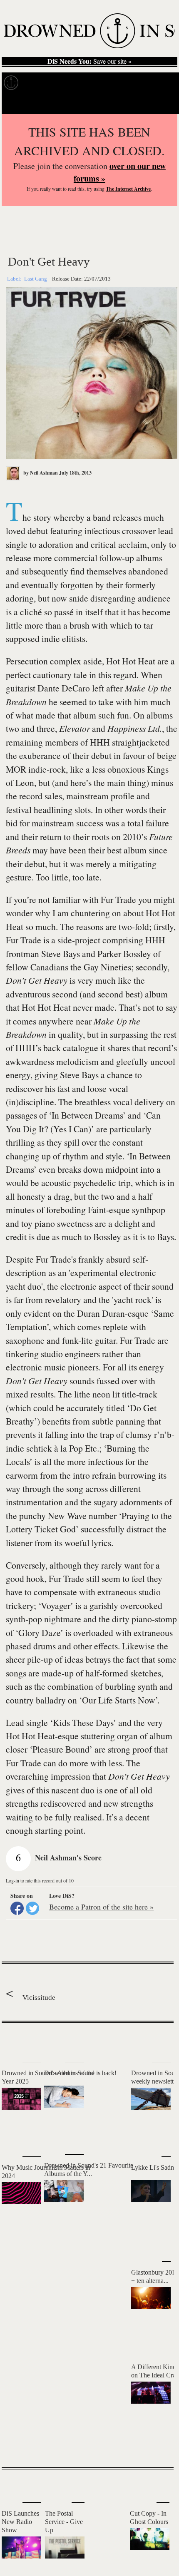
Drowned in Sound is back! (80, 2073)
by (40, 473)
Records (41, 83)
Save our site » (89, 61)
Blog (157, 83)
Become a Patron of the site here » (101, 1907)
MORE (155, 2447)
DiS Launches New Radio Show (20, 2522)
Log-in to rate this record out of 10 (40, 1880)
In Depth (81, 83)
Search (161, 103)
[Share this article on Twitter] (32, 1908)
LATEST (14, 2039)
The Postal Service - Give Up (64, 2522)
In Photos (122, 83)
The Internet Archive (128, 189)
